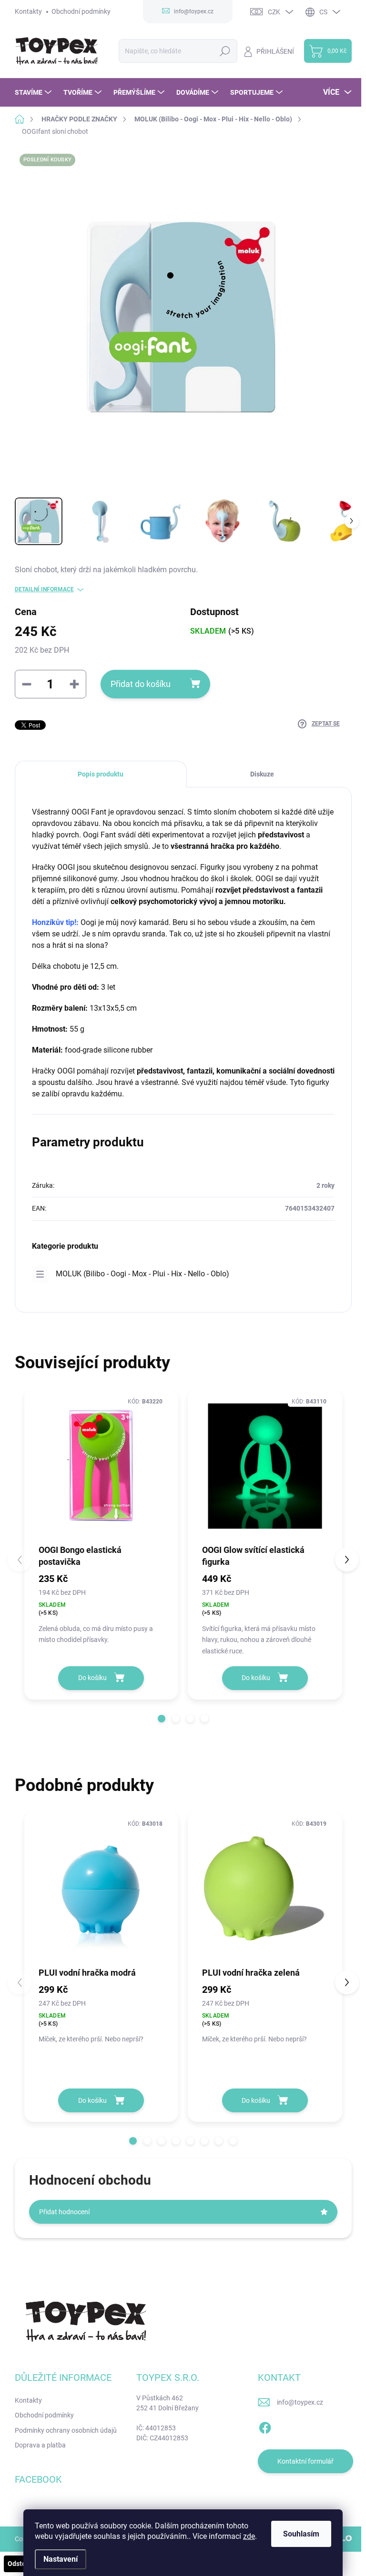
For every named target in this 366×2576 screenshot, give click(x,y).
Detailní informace (44, 589)
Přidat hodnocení (64, 2212)
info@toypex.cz (300, 2402)
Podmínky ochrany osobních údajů (66, 2430)
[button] (162, 1719)
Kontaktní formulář (305, 2461)
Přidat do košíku (141, 684)
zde (249, 2536)
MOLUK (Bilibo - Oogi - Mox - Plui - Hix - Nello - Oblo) (142, 1274)
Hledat (225, 51)
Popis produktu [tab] (101, 774)
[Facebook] (265, 2426)
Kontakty (28, 11)
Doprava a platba (40, 2445)
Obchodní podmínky (81, 11)
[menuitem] (34, 92)
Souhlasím (301, 2534)
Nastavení (61, 2559)
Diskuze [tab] (262, 774)
